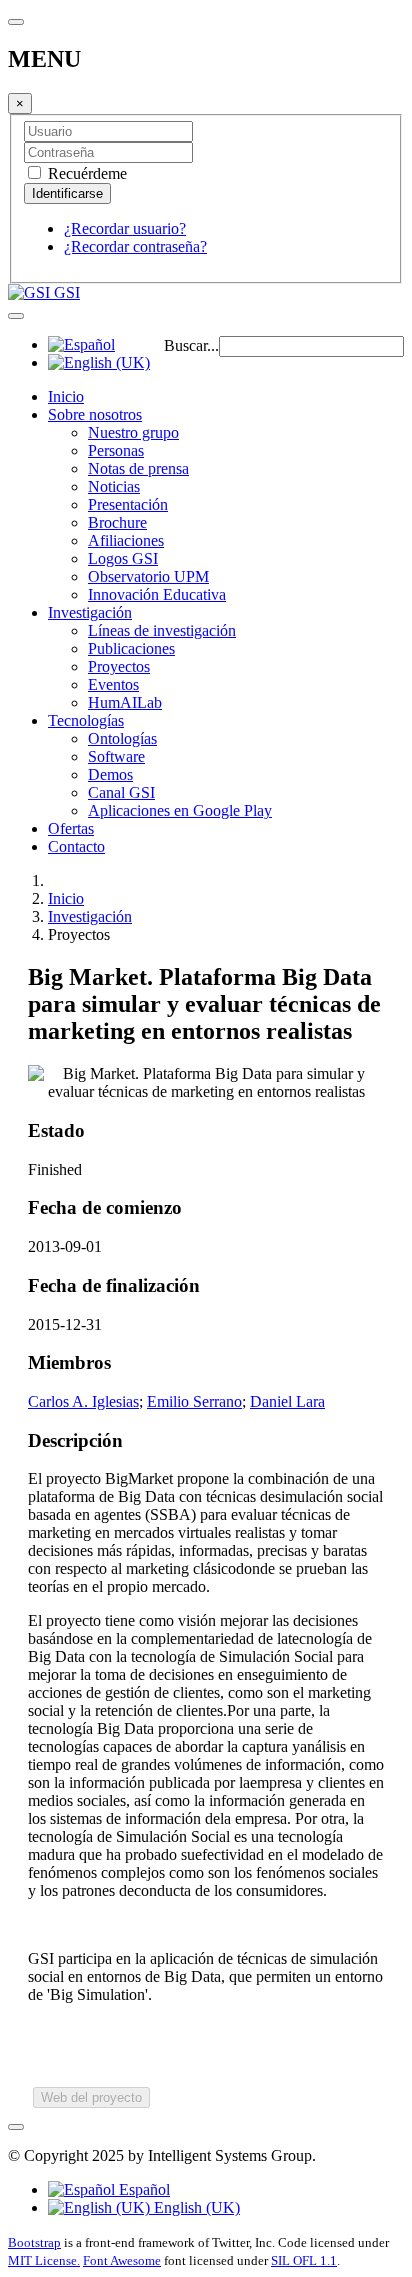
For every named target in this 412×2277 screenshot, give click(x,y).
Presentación (128, 504)
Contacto (76, 846)
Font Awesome (122, 2260)
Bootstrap (34, 2242)
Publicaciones (131, 648)
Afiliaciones (126, 540)
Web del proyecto (91, 2097)
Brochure (117, 522)
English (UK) (195, 2207)
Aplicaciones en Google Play (180, 810)
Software (116, 756)
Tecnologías (86, 720)
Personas (116, 450)
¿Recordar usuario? (125, 228)
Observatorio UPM (148, 576)
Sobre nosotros (95, 414)
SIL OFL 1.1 (304, 2260)
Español (142, 2189)
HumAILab (125, 702)
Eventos (113, 684)
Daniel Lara (287, 1401)
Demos (110, 774)
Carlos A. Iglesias (83, 1401)
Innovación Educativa (157, 594)
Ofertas (71, 828)
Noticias (114, 486)
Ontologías (122, 738)
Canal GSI (121, 792)
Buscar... (191, 345)
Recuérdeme (85, 173)
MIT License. (44, 2260)
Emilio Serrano (194, 1401)
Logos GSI (123, 558)
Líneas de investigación (162, 630)
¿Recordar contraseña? (135, 246)
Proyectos (119, 666)
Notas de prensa (138, 468)
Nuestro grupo (133, 432)
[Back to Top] (16, 2127)
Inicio (66, 396)
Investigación (90, 612)
